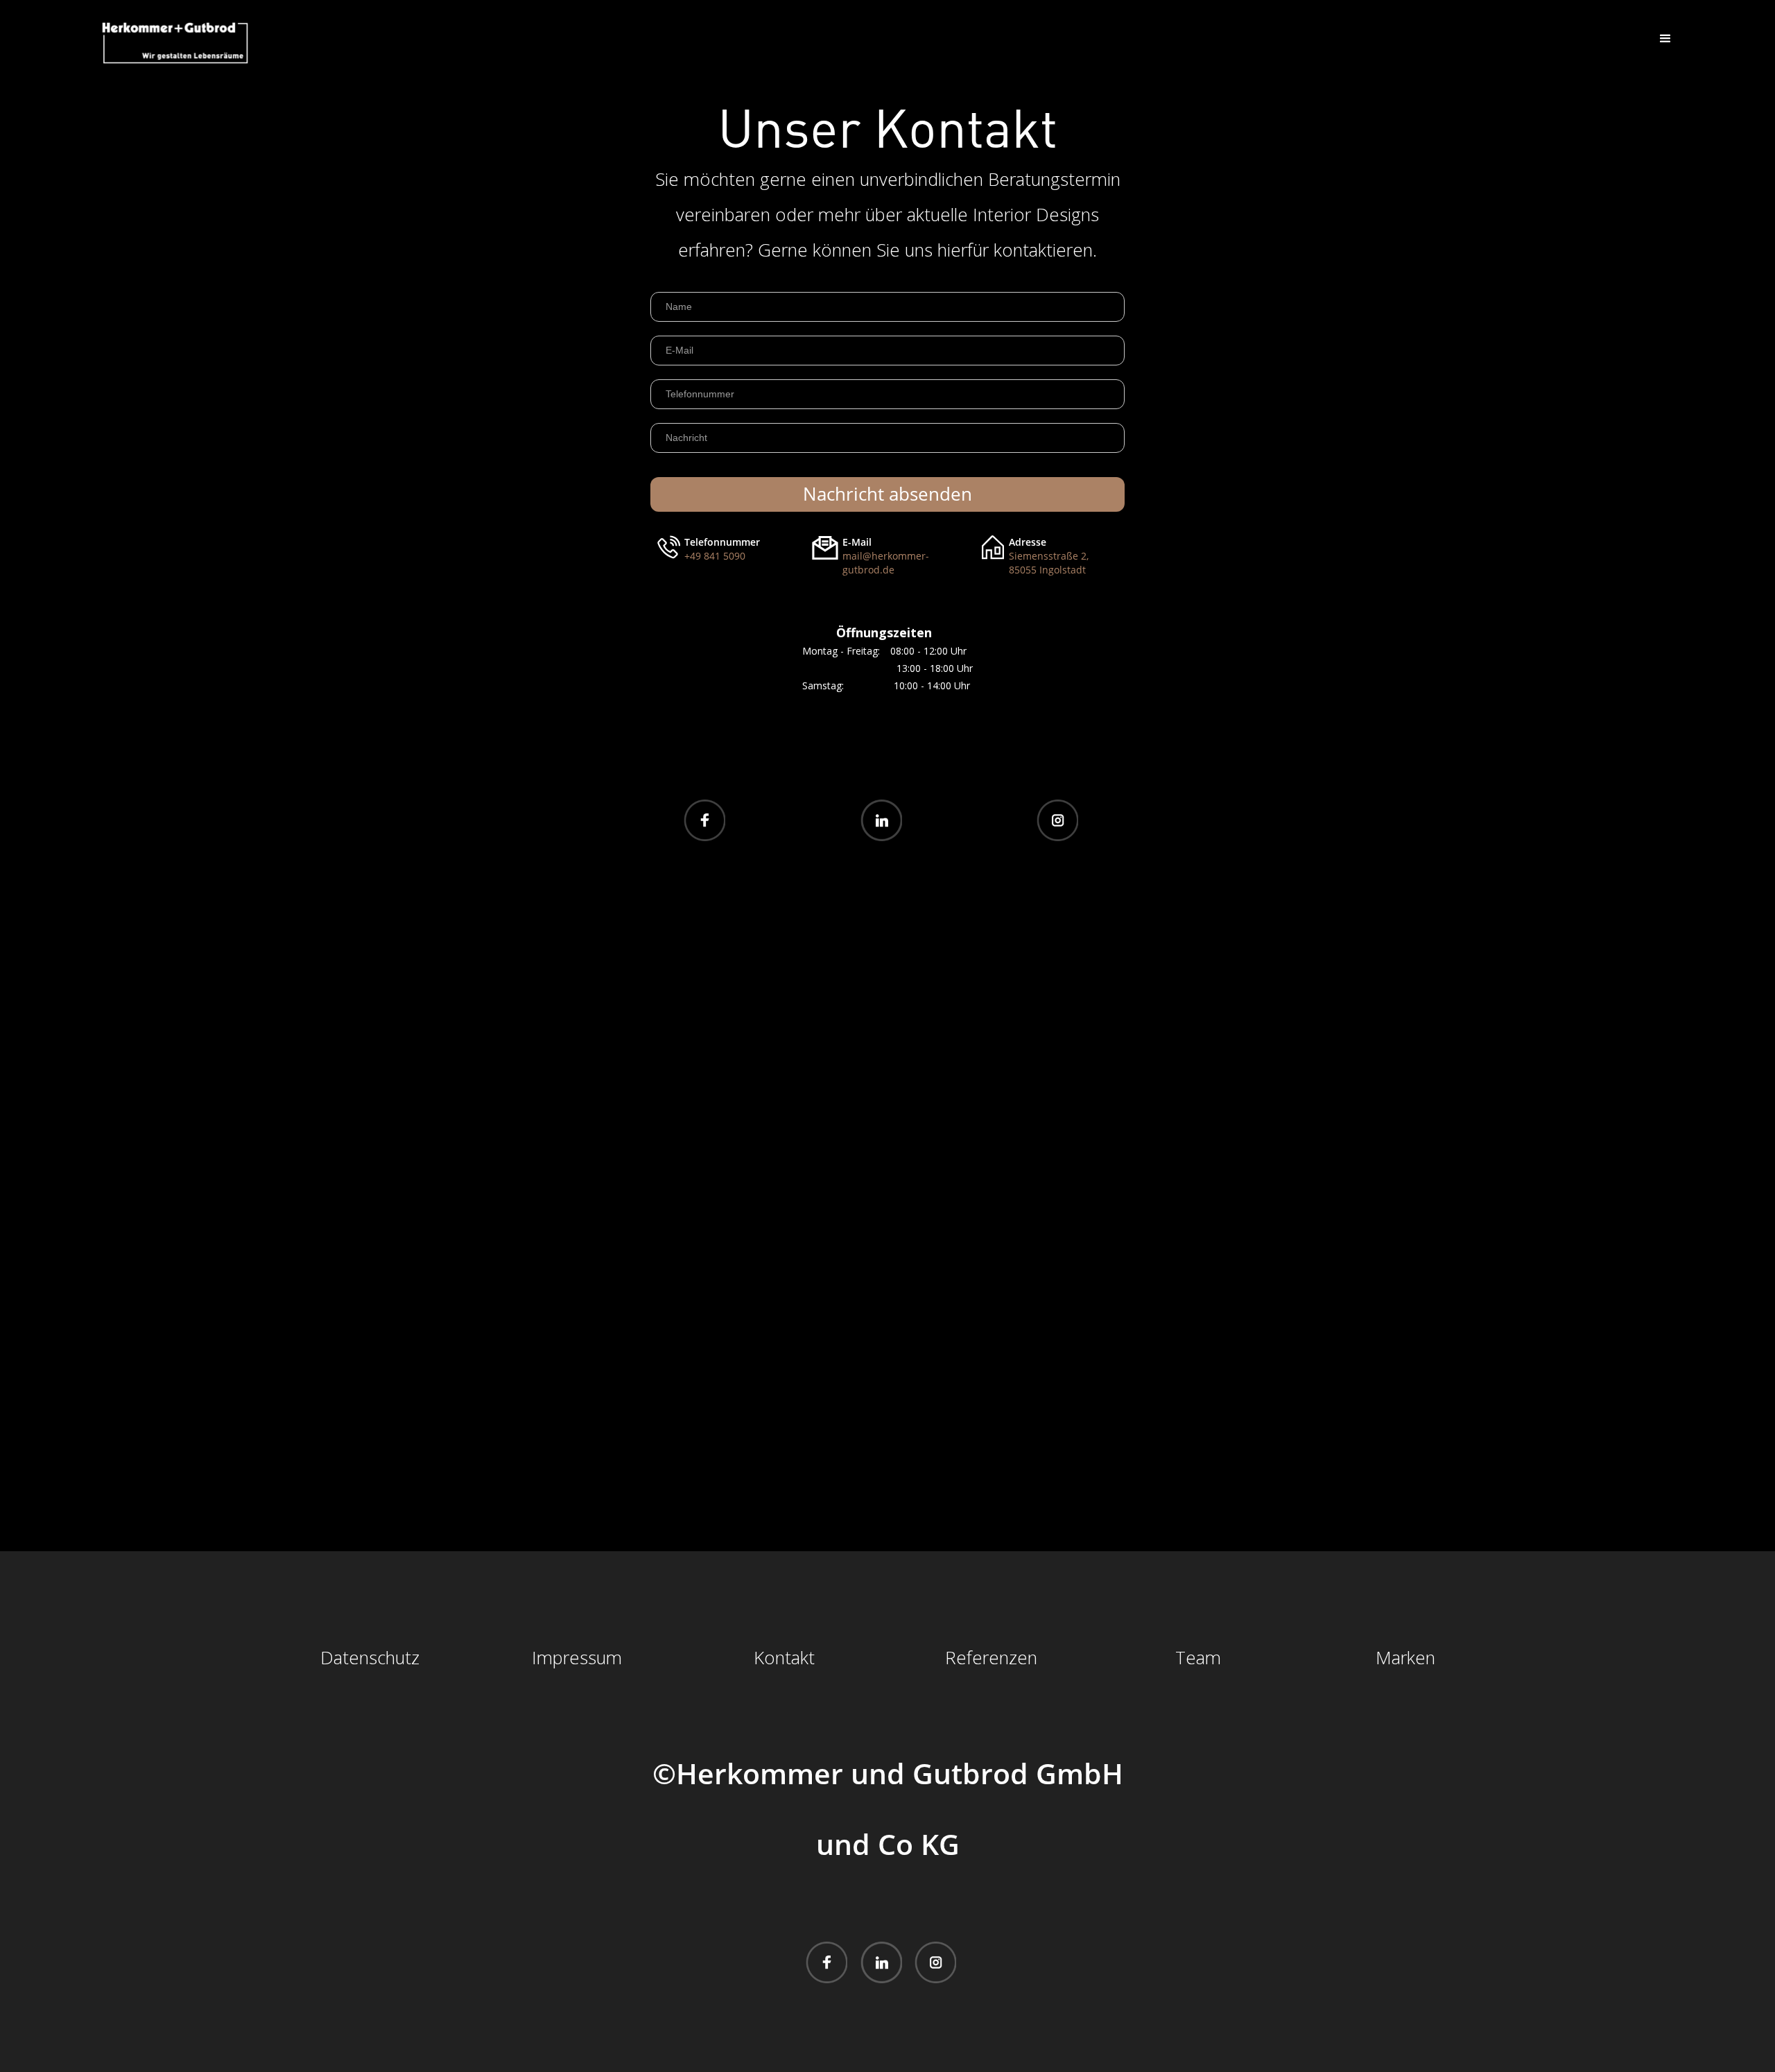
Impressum (577, 1658)
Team (1198, 1658)
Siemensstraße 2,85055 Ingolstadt (1049, 563)
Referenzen (991, 1658)
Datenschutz (370, 1658)
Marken (1405, 1658)
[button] (1665, 39)
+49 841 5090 (715, 556)
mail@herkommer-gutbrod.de (886, 563)
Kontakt (784, 1658)
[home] (175, 43)
